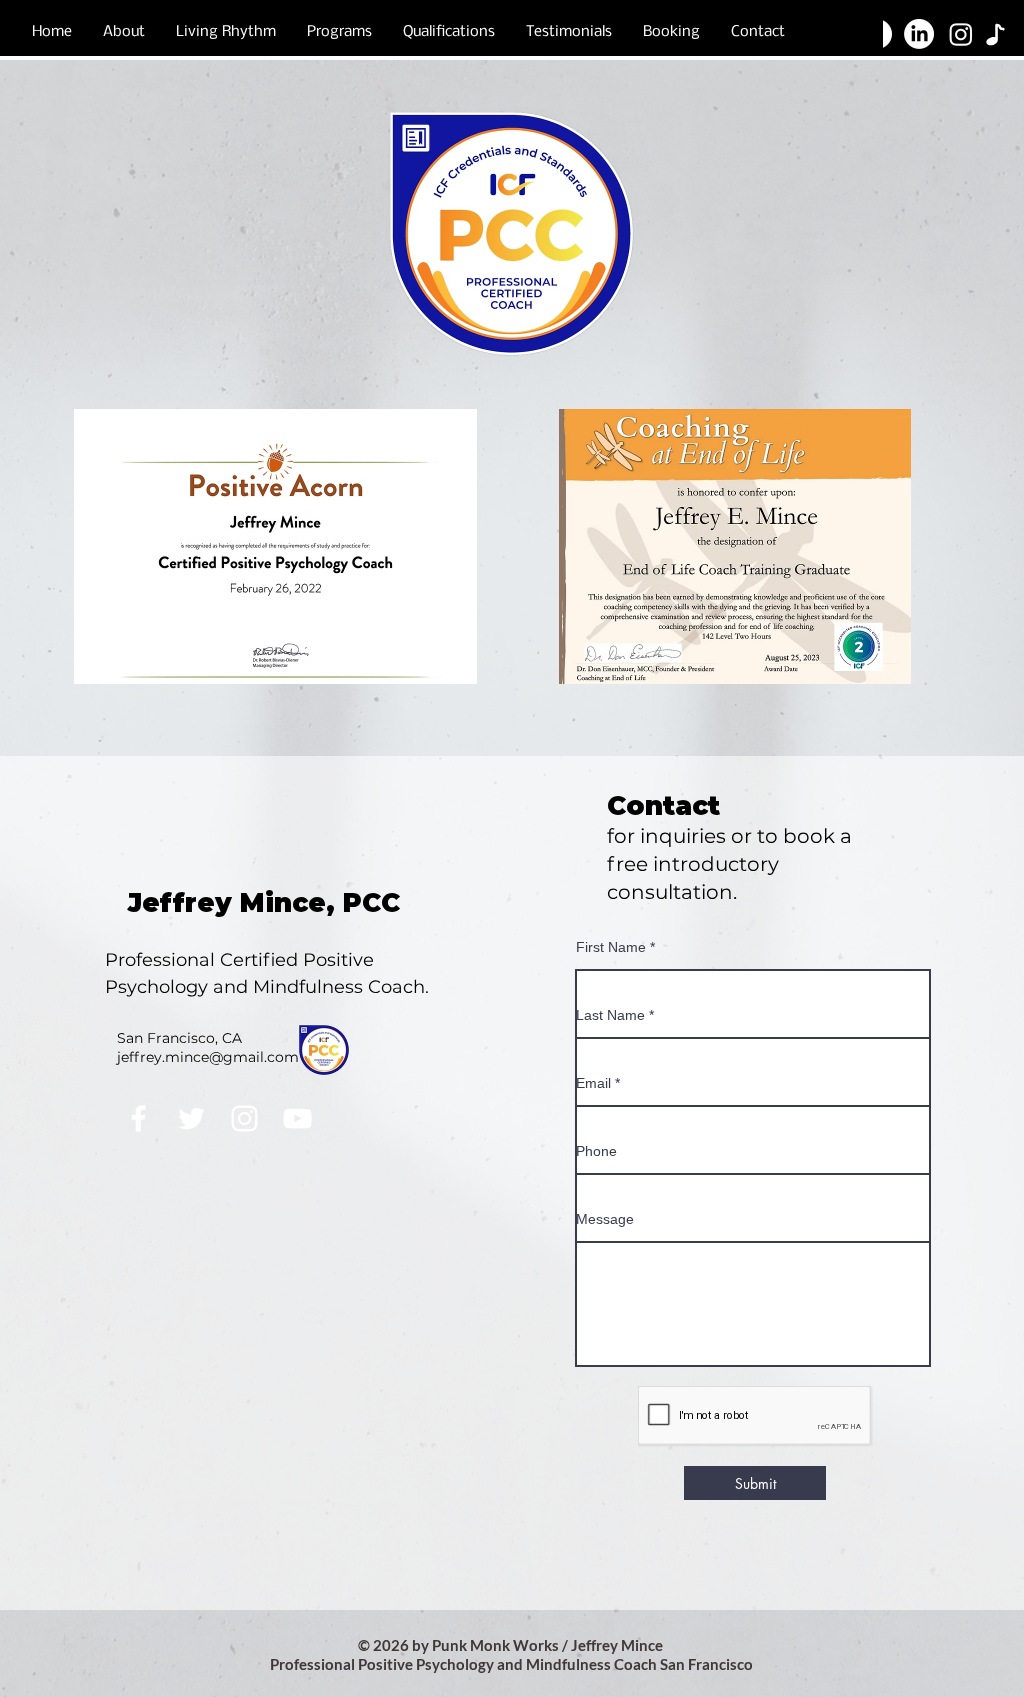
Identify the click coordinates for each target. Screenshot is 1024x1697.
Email (593, 1083)
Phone (596, 1151)
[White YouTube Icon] (297, 1118)
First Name (611, 947)
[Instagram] (244, 1118)
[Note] (995, 34)
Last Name (610, 1015)
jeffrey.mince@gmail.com (208, 1057)
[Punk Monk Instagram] (961, 34)
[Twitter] (191, 1118)
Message (605, 1219)
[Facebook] (138, 1118)
